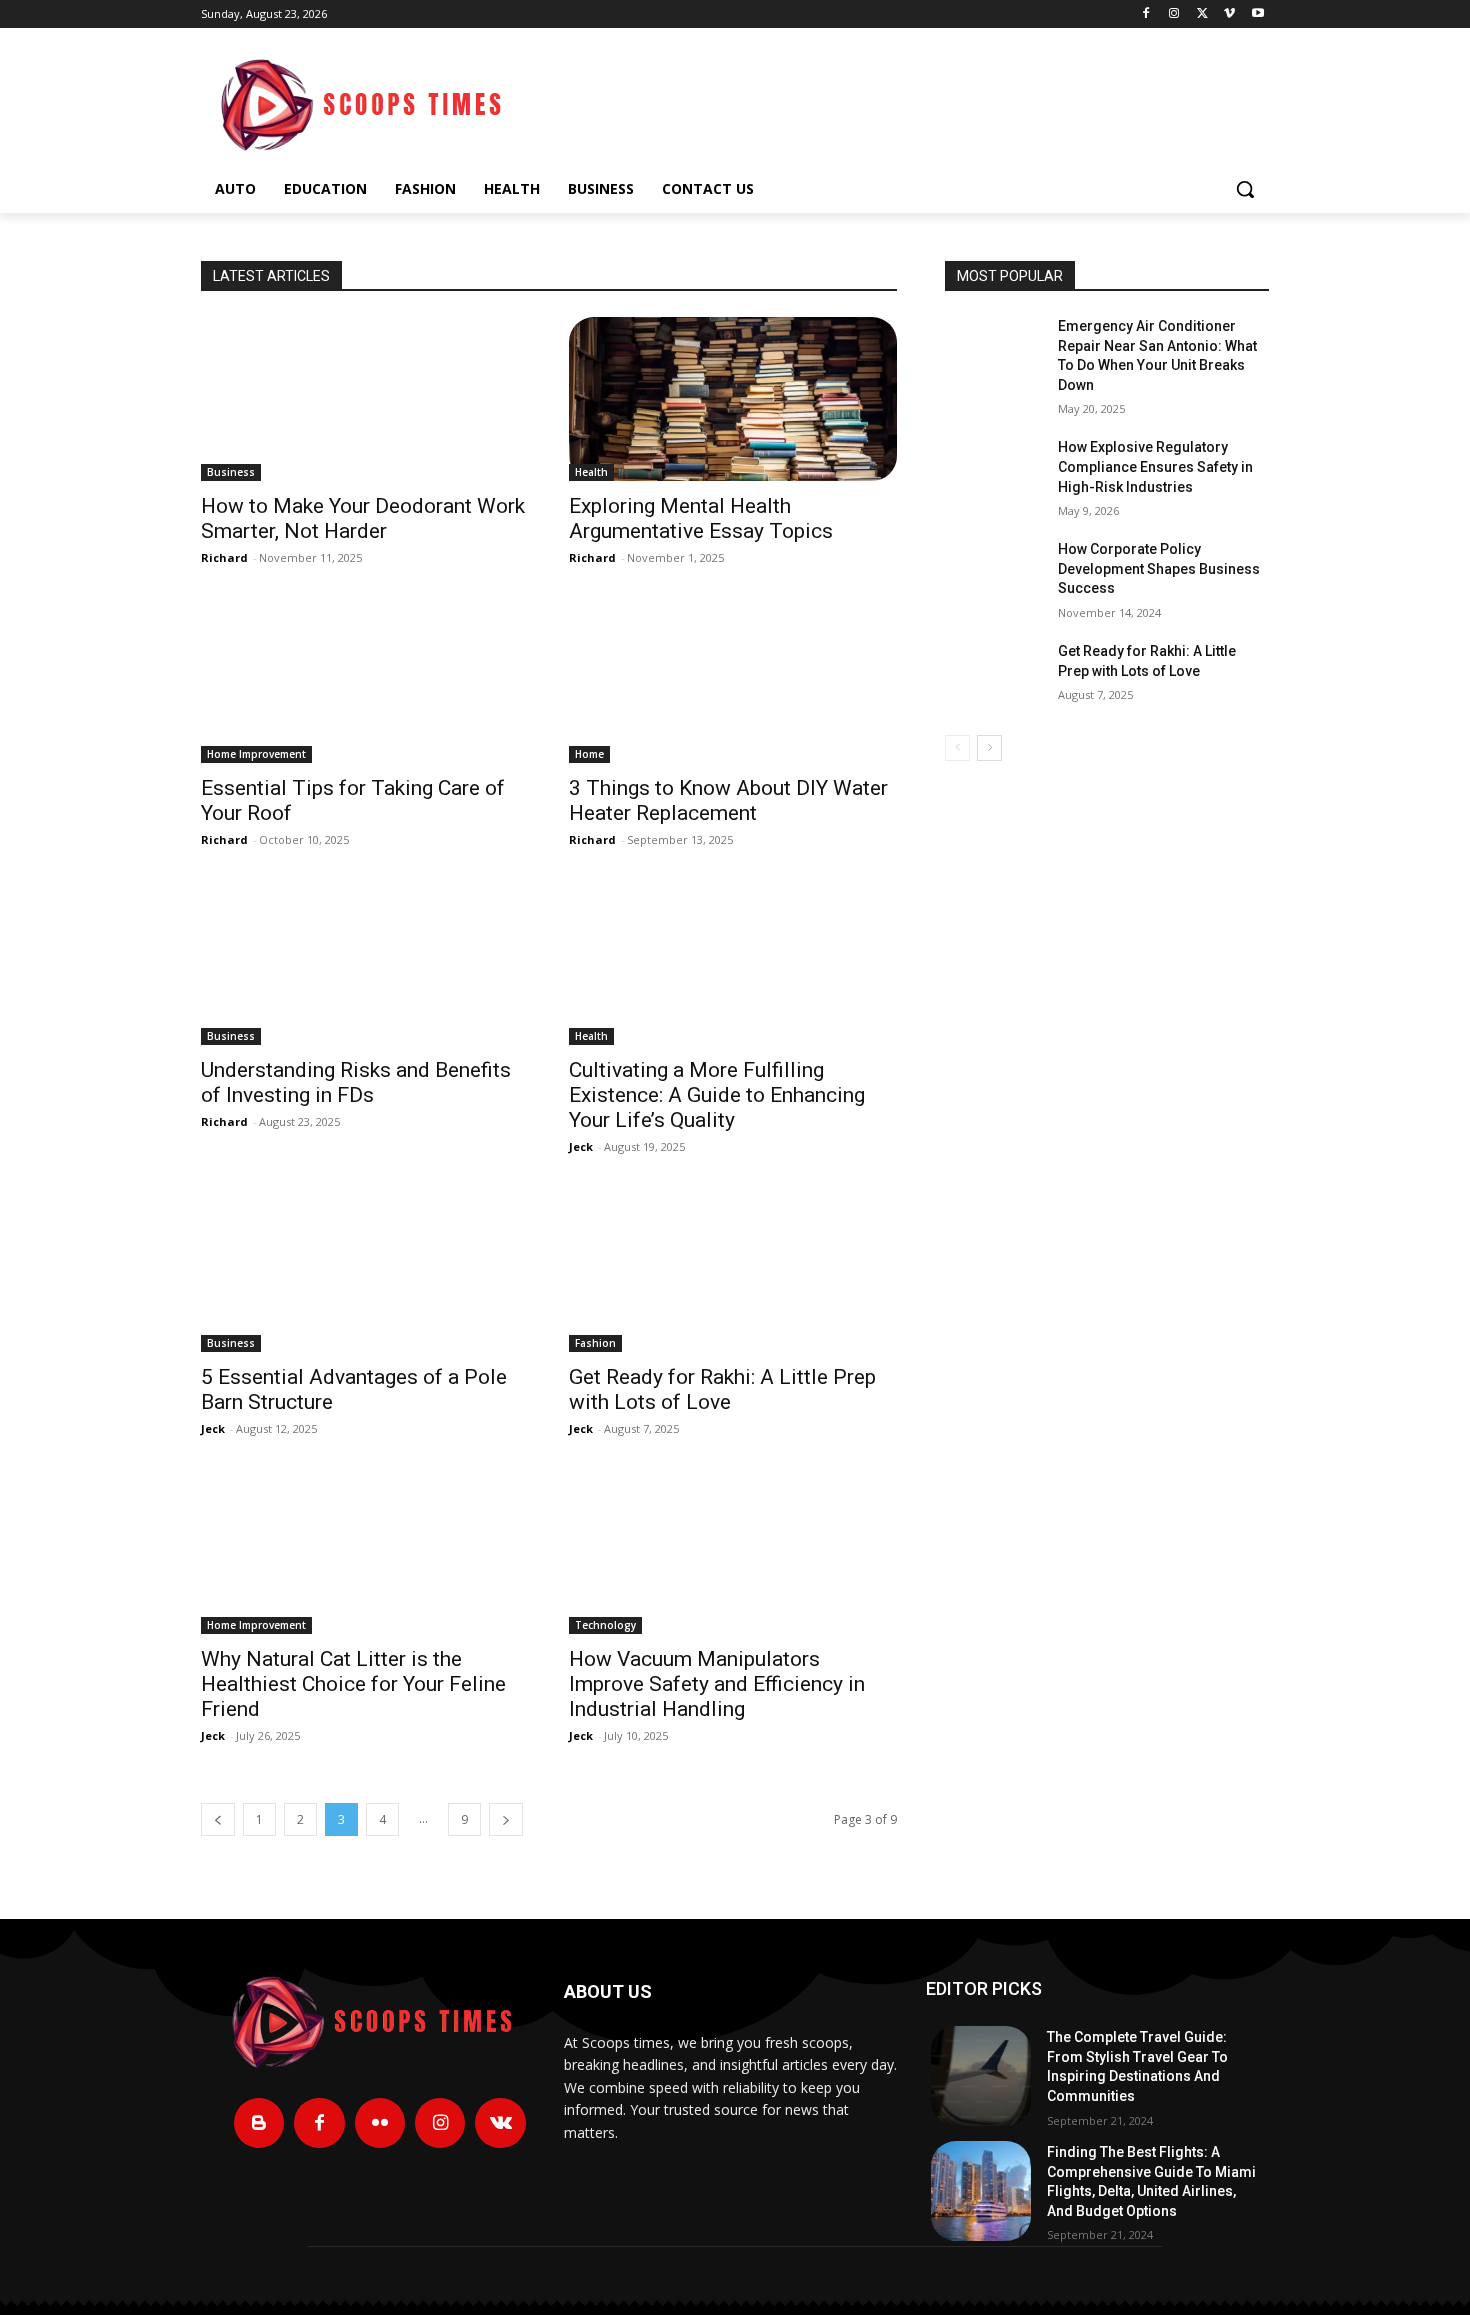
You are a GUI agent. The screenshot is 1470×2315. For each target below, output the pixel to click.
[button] (1245, 189)
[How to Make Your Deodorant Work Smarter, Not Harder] (365, 399)
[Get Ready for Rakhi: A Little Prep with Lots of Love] (733, 1270)
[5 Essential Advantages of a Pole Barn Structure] (365, 1270)
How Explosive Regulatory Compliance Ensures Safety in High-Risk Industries (1155, 466)
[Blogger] (259, 2123)
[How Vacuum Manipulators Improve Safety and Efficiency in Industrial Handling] (733, 1552)
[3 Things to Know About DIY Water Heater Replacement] (733, 681)
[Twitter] (1202, 14)
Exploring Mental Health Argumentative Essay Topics (701, 518)
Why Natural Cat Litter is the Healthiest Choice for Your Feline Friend (353, 1684)
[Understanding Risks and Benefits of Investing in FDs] (365, 963)
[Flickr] (380, 2123)
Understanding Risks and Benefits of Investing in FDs (356, 1082)
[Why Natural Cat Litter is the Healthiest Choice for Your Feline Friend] (365, 1552)
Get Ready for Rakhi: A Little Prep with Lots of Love (722, 1389)
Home (589, 754)
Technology (605, 1625)
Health (591, 472)
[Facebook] (1146, 14)
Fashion (595, 1343)
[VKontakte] (500, 2123)
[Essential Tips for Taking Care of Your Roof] (365, 681)
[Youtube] (1257, 14)
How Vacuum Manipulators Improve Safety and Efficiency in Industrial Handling (717, 1684)
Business (231, 472)
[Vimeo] (1229, 14)
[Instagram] (1174, 14)
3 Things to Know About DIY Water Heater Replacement (728, 800)
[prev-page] (218, 1819)
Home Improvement (256, 754)
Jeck (581, 1146)
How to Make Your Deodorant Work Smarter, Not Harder (363, 518)
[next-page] (506, 1819)
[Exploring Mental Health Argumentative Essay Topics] (733, 399)
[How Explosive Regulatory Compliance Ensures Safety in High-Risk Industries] (993, 472)
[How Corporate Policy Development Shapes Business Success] (993, 574)
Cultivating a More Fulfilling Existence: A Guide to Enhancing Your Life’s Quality (717, 1095)
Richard (224, 557)
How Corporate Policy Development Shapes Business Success (1159, 568)
